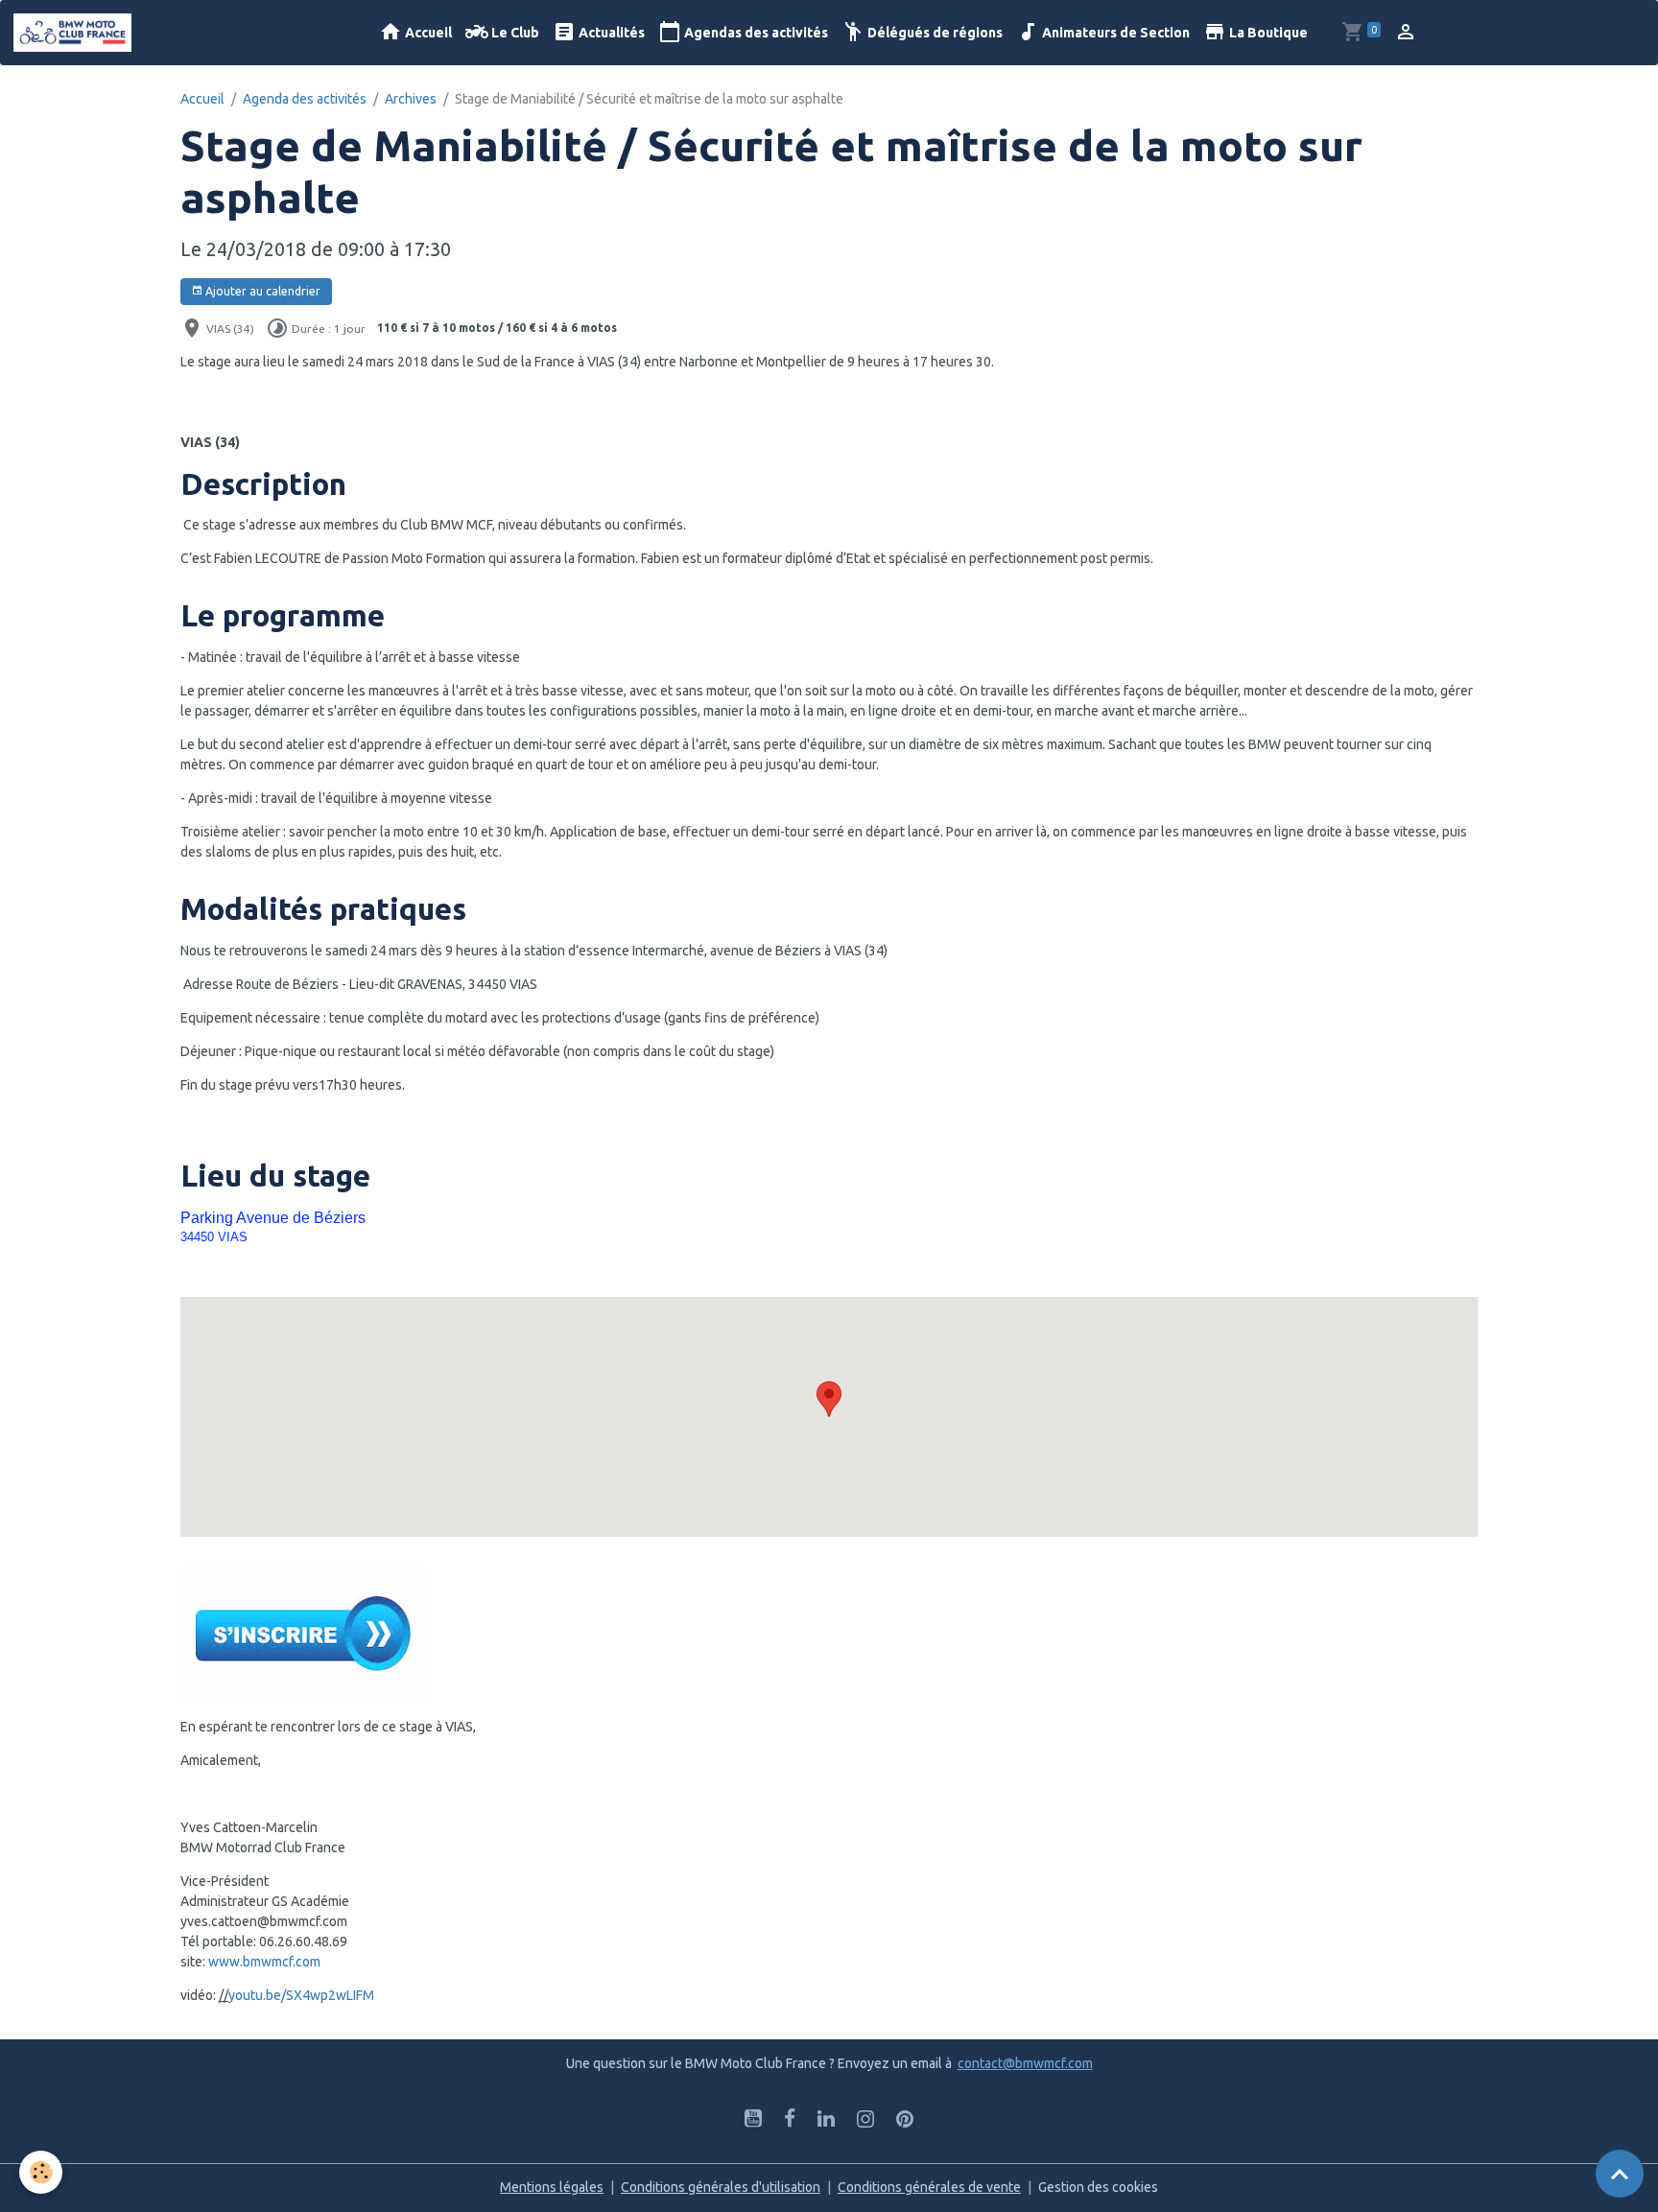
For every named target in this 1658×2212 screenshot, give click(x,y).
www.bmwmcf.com (264, 1962)
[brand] (76, 33)
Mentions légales (552, 2187)
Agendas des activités (755, 33)
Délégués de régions (934, 33)
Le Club (514, 33)
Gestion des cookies (1098, 2187)
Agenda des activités (305, 99)
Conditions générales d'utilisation (721, 2187)
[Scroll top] (1620, 2174)
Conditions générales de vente (929, 2187)
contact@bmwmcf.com (1025, 2063)
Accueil (427, 33)
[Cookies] (41, 2172)
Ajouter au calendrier (261, 291)
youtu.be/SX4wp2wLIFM (301, 1995)
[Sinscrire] (303, 1634)
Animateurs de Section (1114, 33)
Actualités (610, 33)
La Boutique (1267, 33)
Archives (411, 99)
